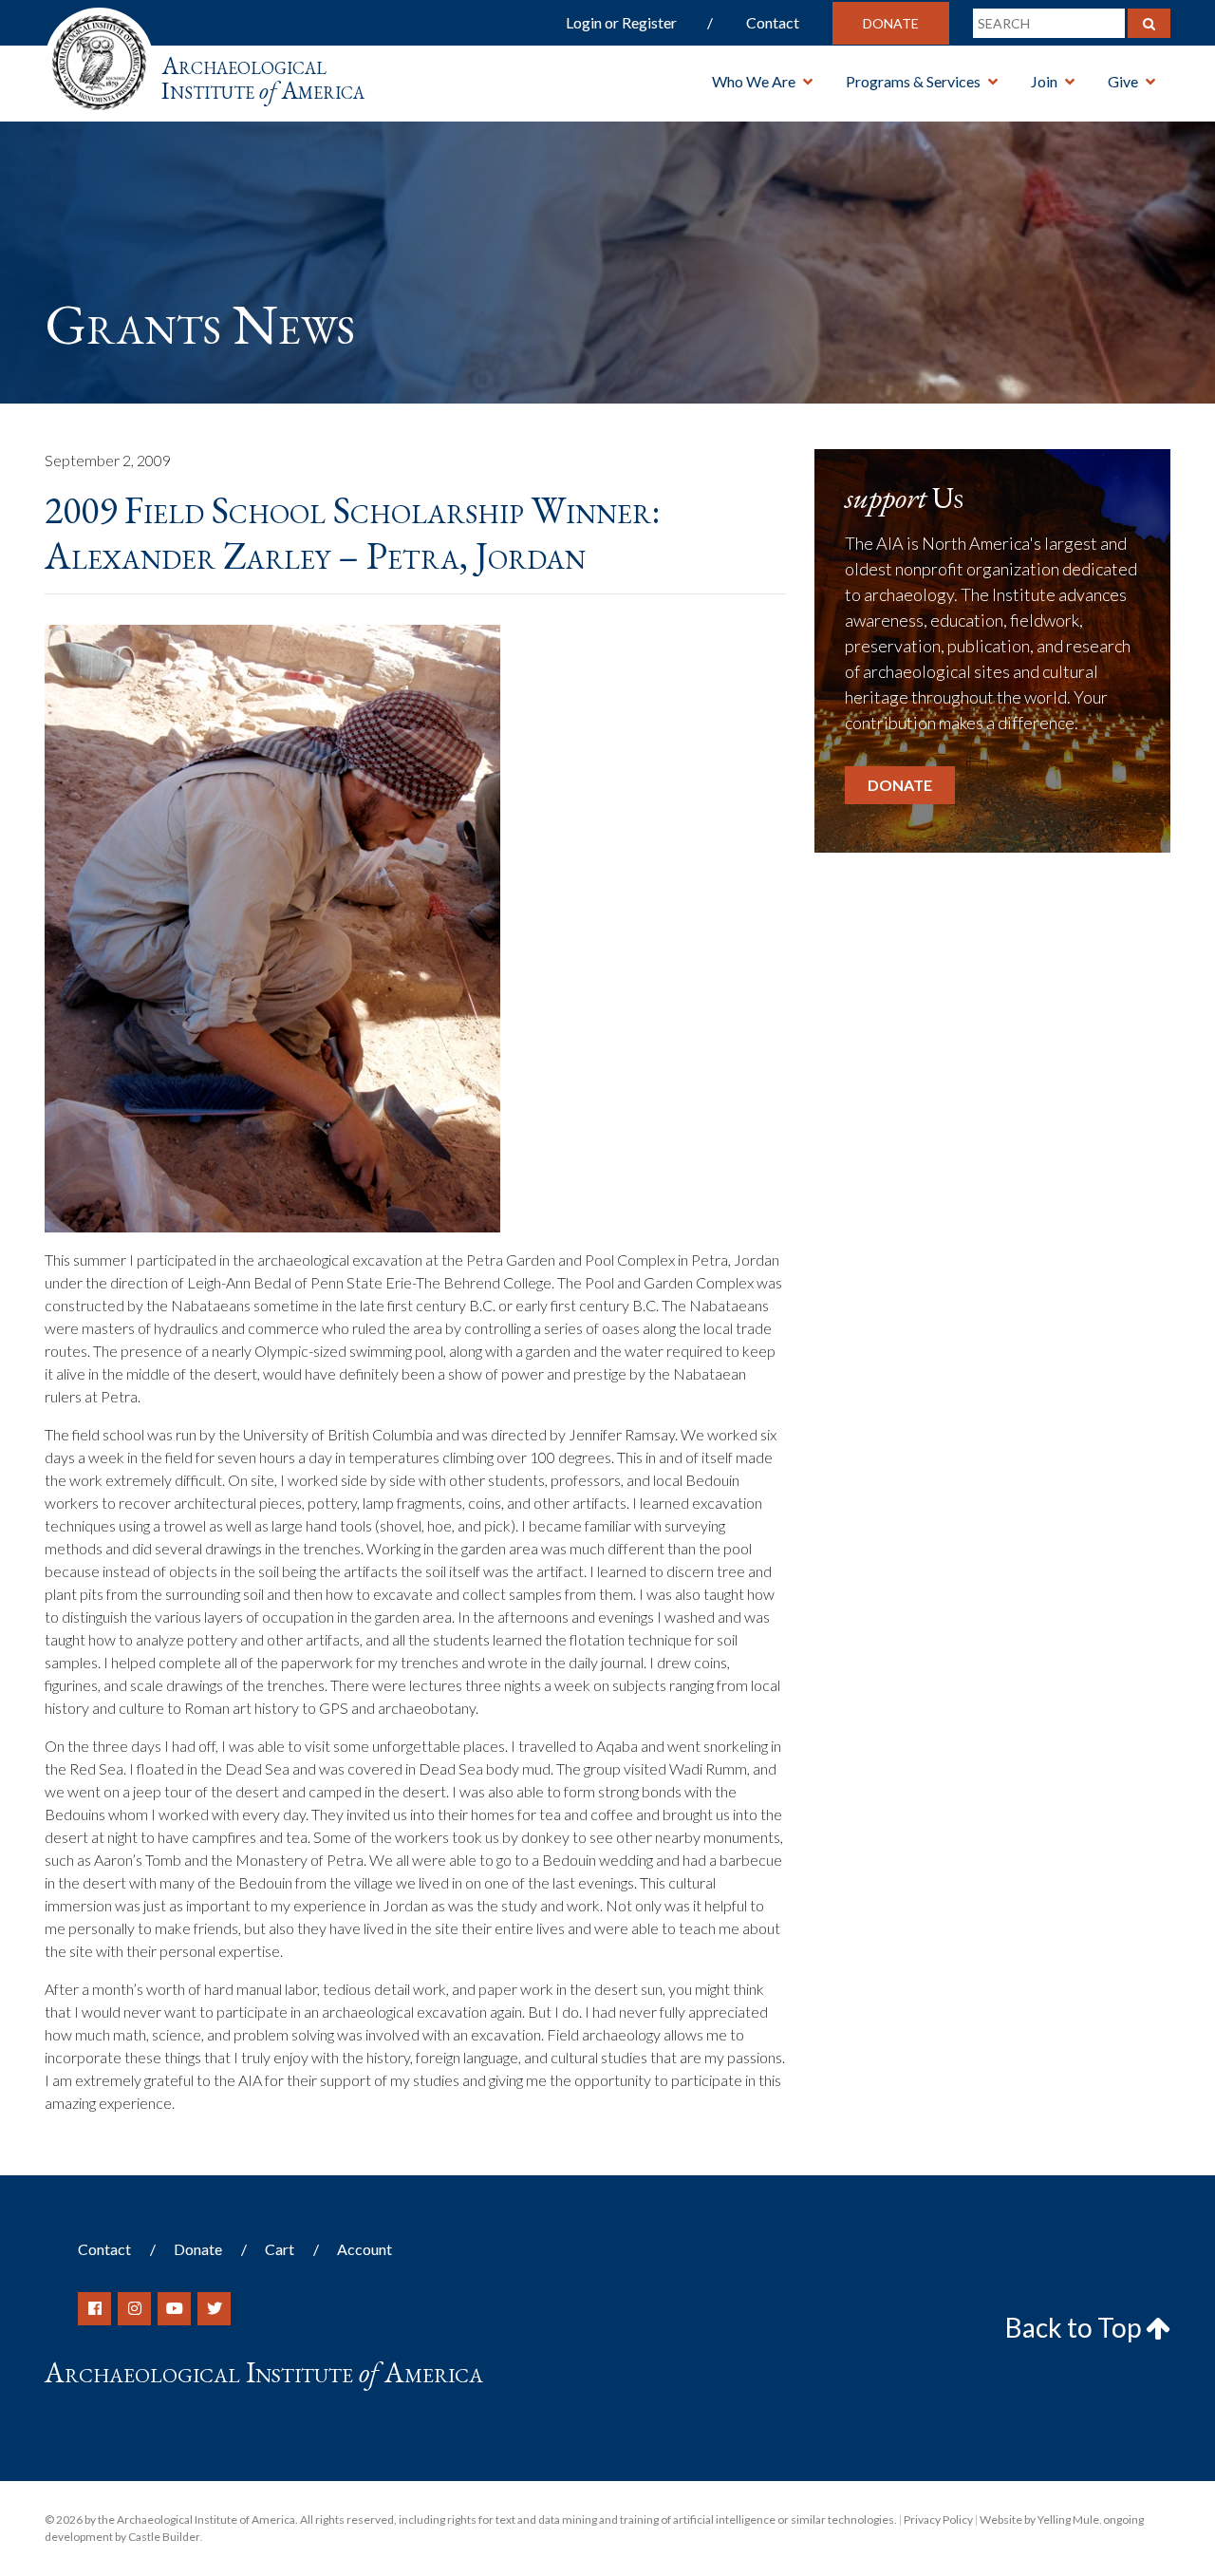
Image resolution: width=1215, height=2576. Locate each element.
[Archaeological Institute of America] (99, 56)
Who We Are (754, 81)
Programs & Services (913, 81)
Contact (773, 22)
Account (364, 2249)
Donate (891, 23)
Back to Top (1075, 2327)
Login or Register (621, 22)
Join (1044, 81)
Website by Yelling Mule (1039, 2520)
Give (1123, 81)
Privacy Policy (938, 2520)
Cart (280, 2249)
